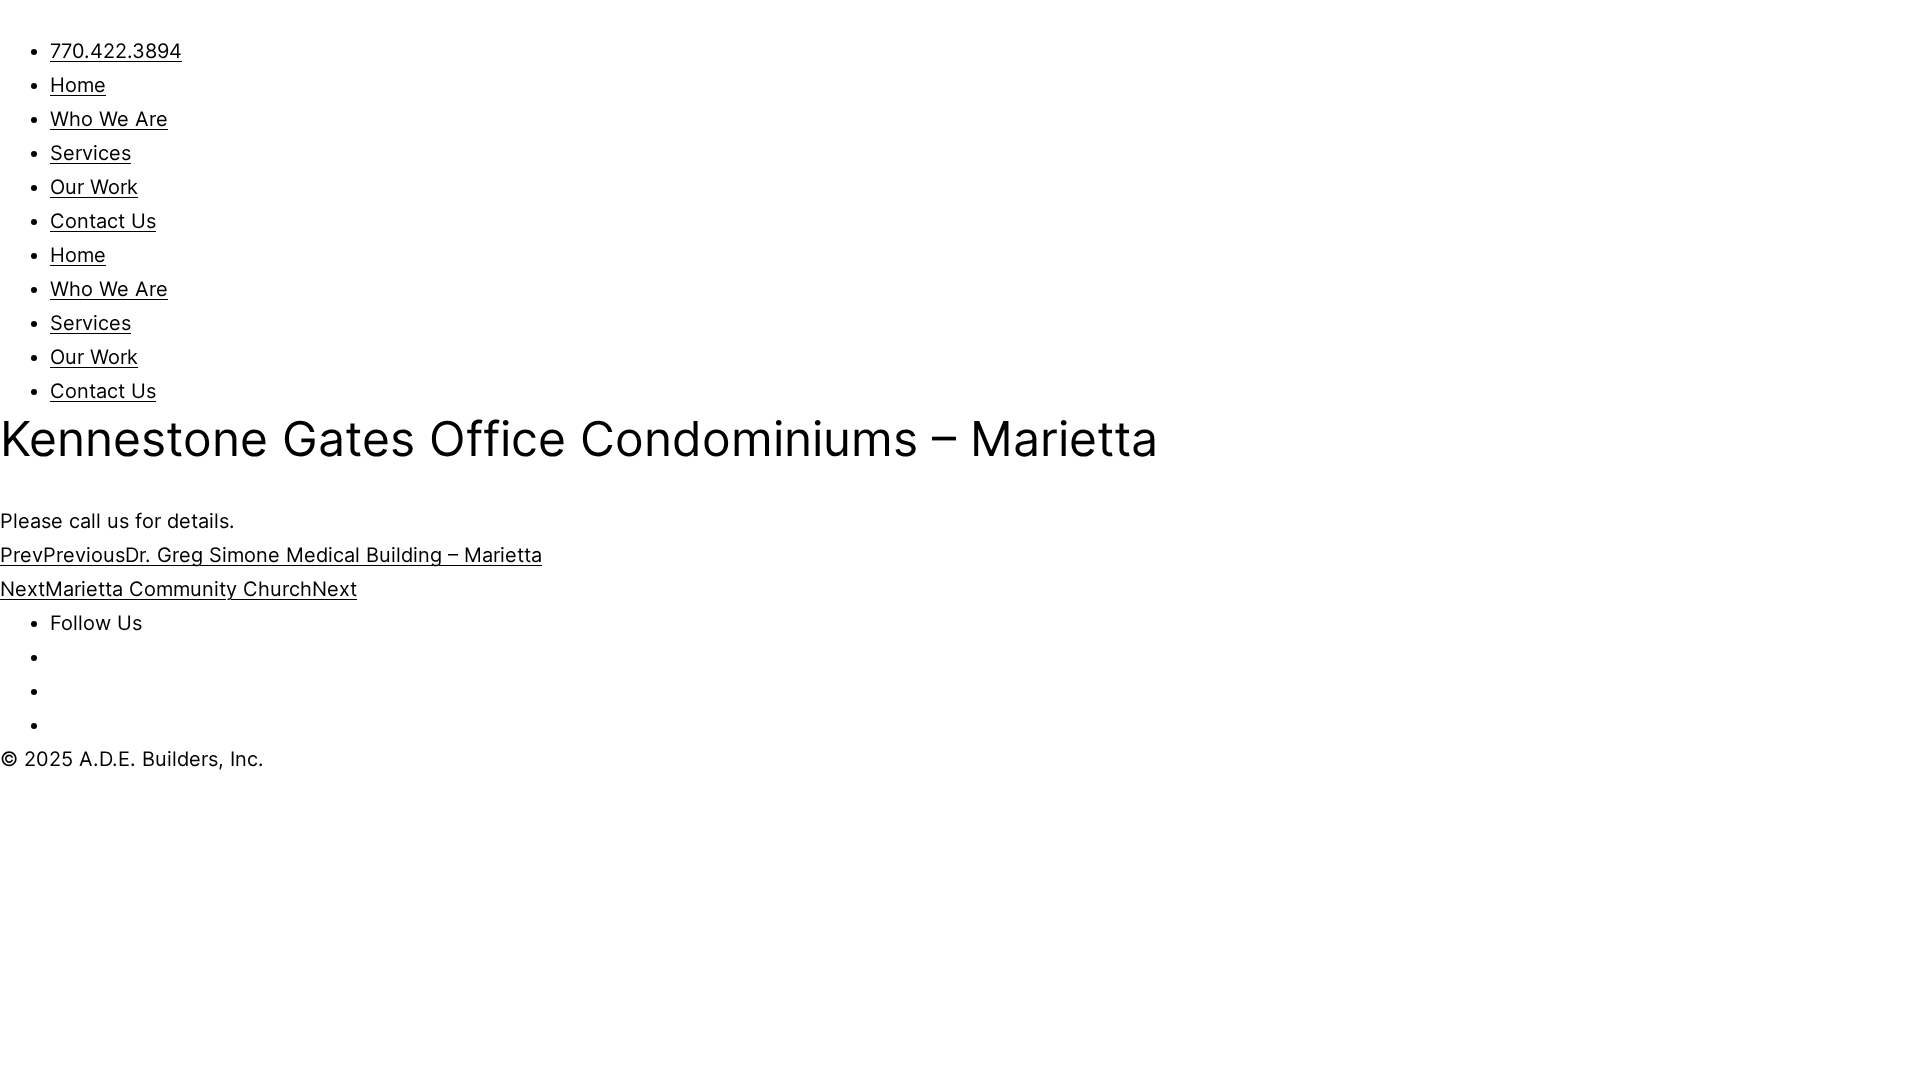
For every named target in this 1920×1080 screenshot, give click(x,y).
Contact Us (103, 221)
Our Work (94, 187)
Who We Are (109, 119)
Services (90, 153)
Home (78, 85)
